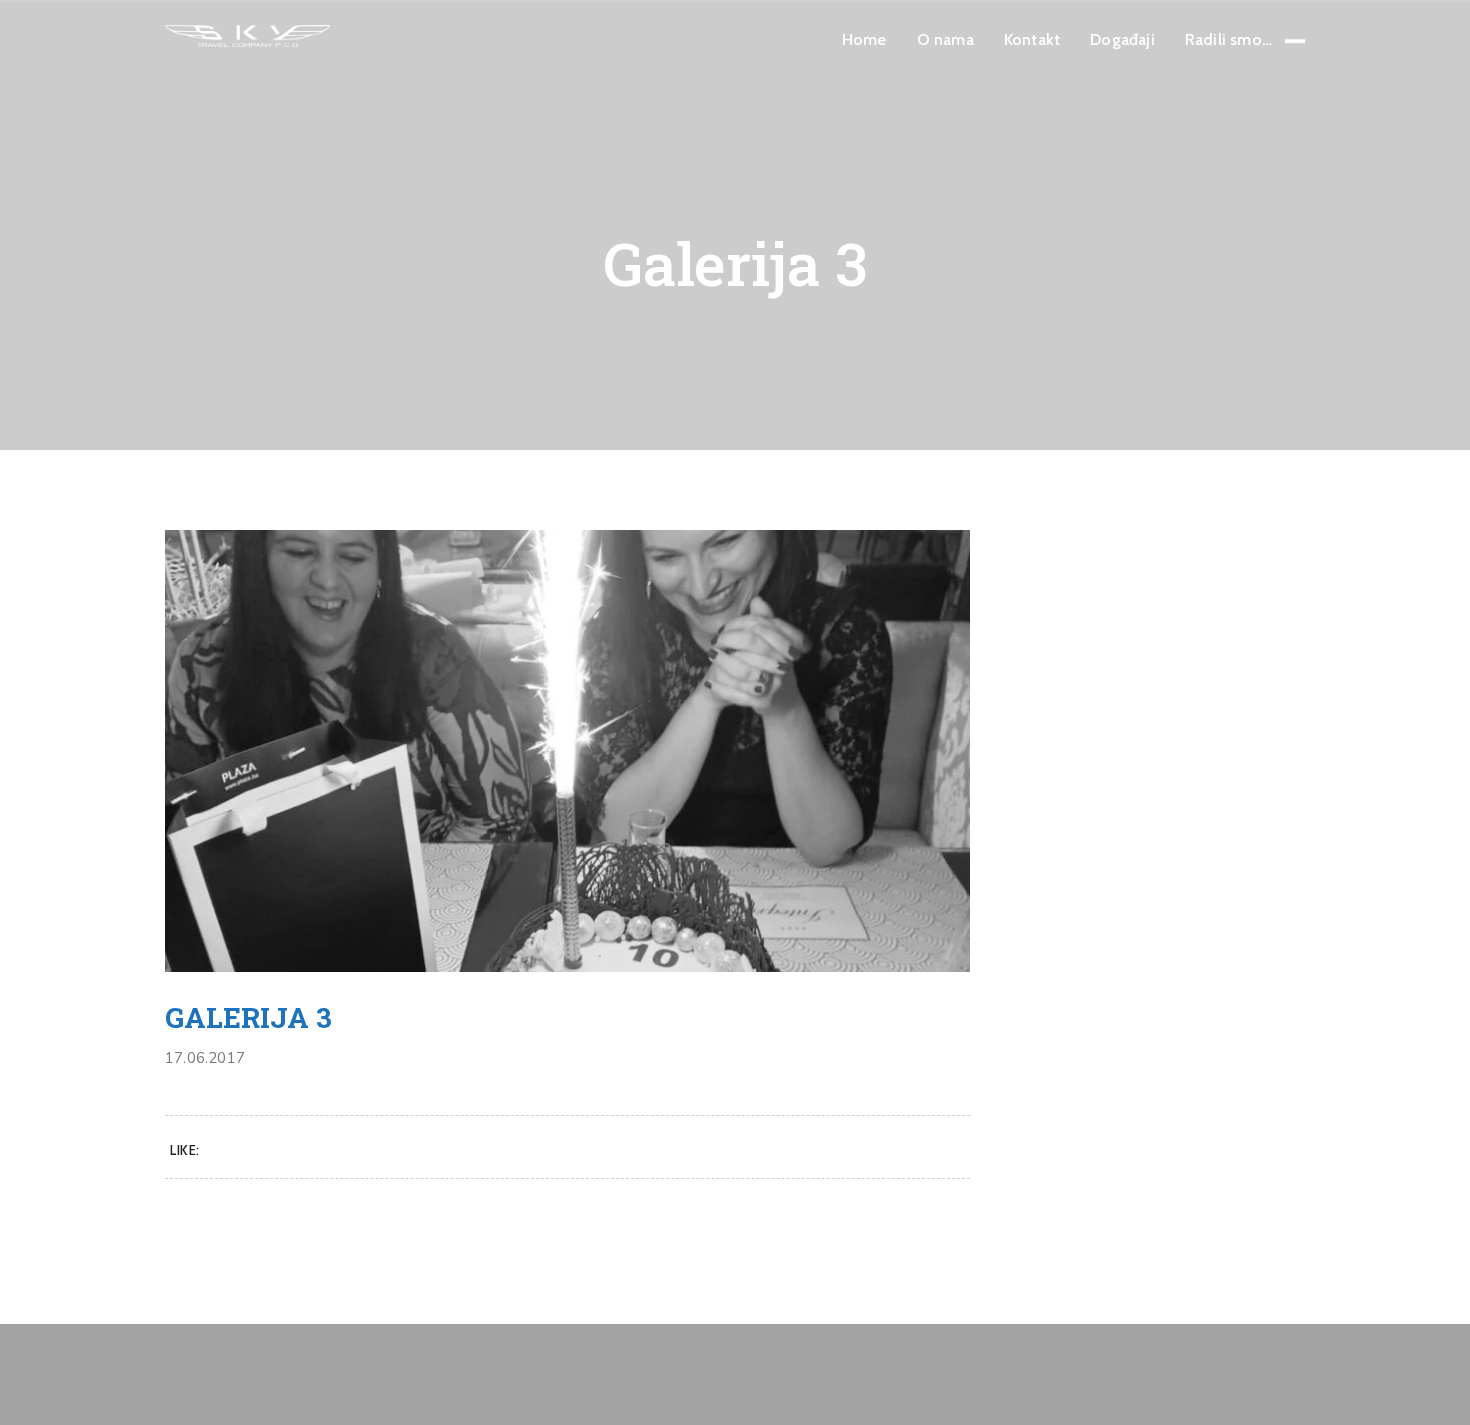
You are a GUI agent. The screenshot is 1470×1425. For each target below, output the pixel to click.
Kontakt (1032, 39)
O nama (945, 39)
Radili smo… (1228, 39)
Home (864, 39)
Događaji (1122, 39)
